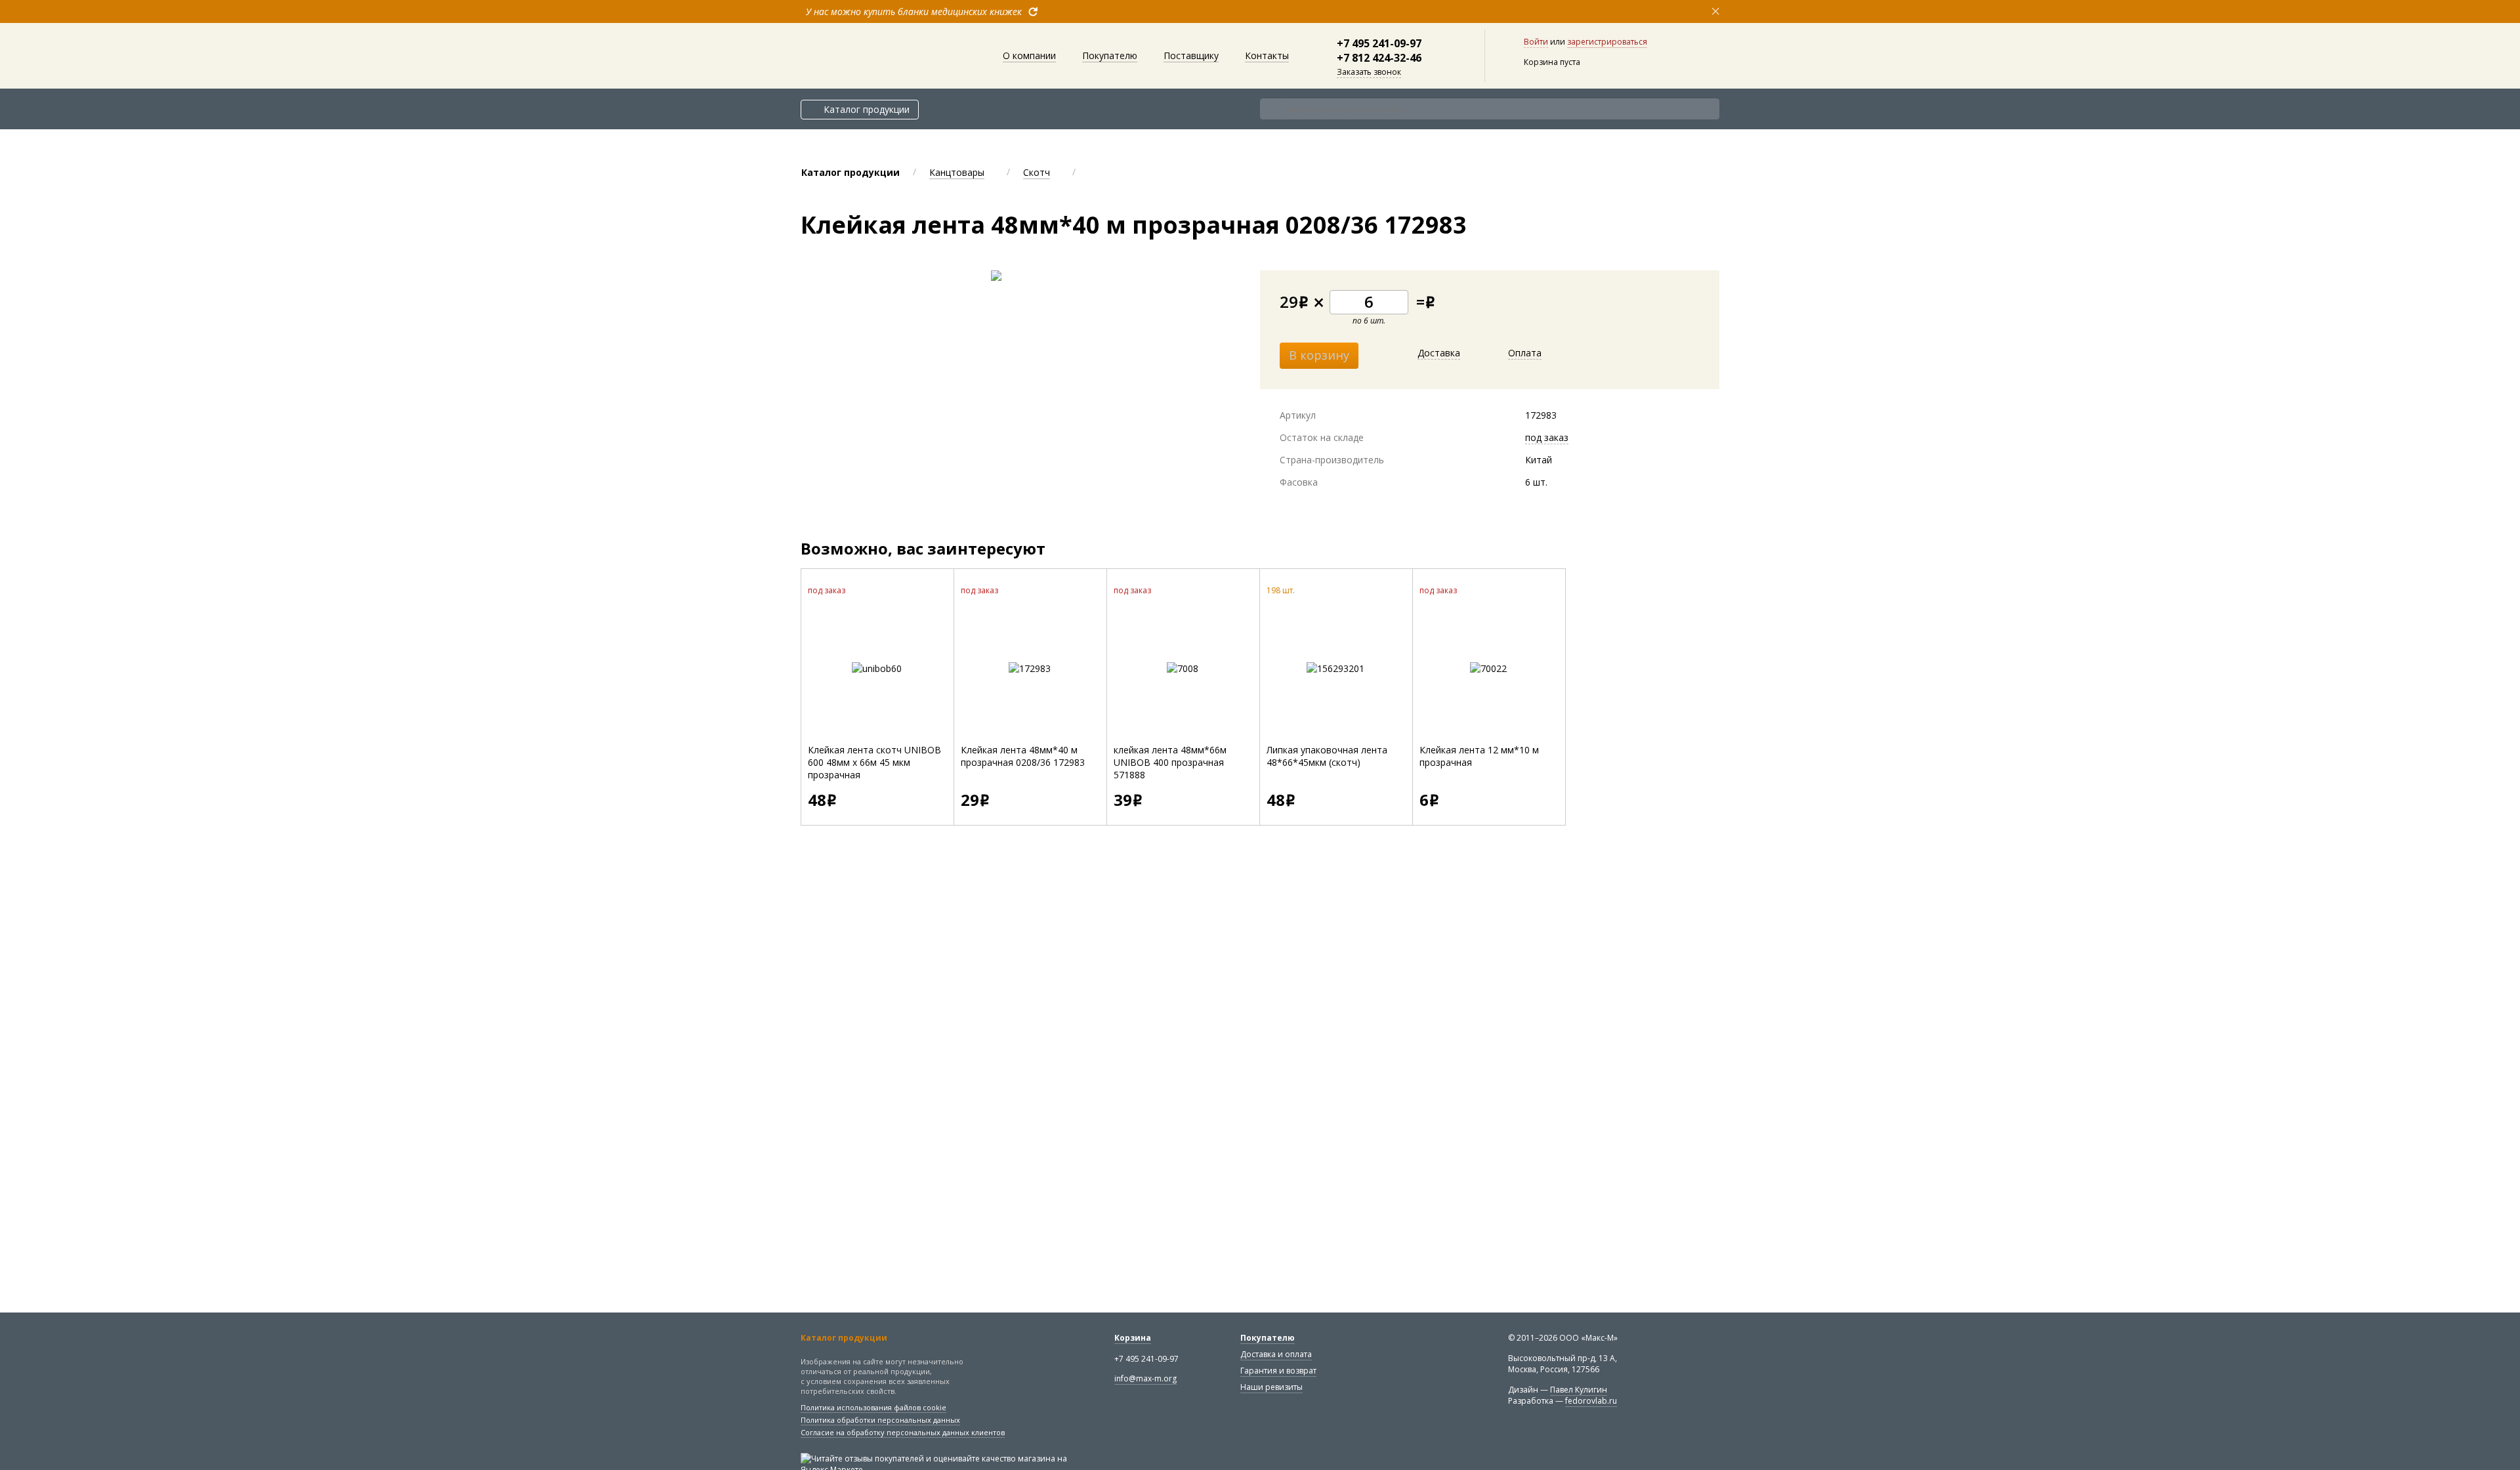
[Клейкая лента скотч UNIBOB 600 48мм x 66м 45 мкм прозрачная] (877, 668)
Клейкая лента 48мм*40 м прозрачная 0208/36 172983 (1023, 756)
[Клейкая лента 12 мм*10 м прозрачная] (1488, 668)
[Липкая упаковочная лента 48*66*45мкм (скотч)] (1335, 668)
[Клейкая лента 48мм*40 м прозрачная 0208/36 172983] (1030, 668)
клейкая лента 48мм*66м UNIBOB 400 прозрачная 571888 (1170, 762)
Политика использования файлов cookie (873, 1407)
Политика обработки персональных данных (880, 1420)
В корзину (1319, 355)
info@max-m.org (1145, 1378)
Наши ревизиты (1271, 1387)
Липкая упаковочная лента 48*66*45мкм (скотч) (1327, 756)
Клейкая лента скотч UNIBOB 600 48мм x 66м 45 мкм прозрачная (874, 762)
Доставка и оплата (1276, 1354)
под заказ (1547, 437)
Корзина (1133, 1338)
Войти (1536, 42)
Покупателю (1268, 1338)
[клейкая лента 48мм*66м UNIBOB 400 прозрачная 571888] (1183, 668)
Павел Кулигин (1579, 1390)
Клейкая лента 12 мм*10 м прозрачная (1479, 756)
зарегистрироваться (1607, 42)
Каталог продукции (867, 109)
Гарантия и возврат (1278, 1371)
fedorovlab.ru (1591, 1401)
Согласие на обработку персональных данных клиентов (903, 1432)
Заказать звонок (1369, 72)
